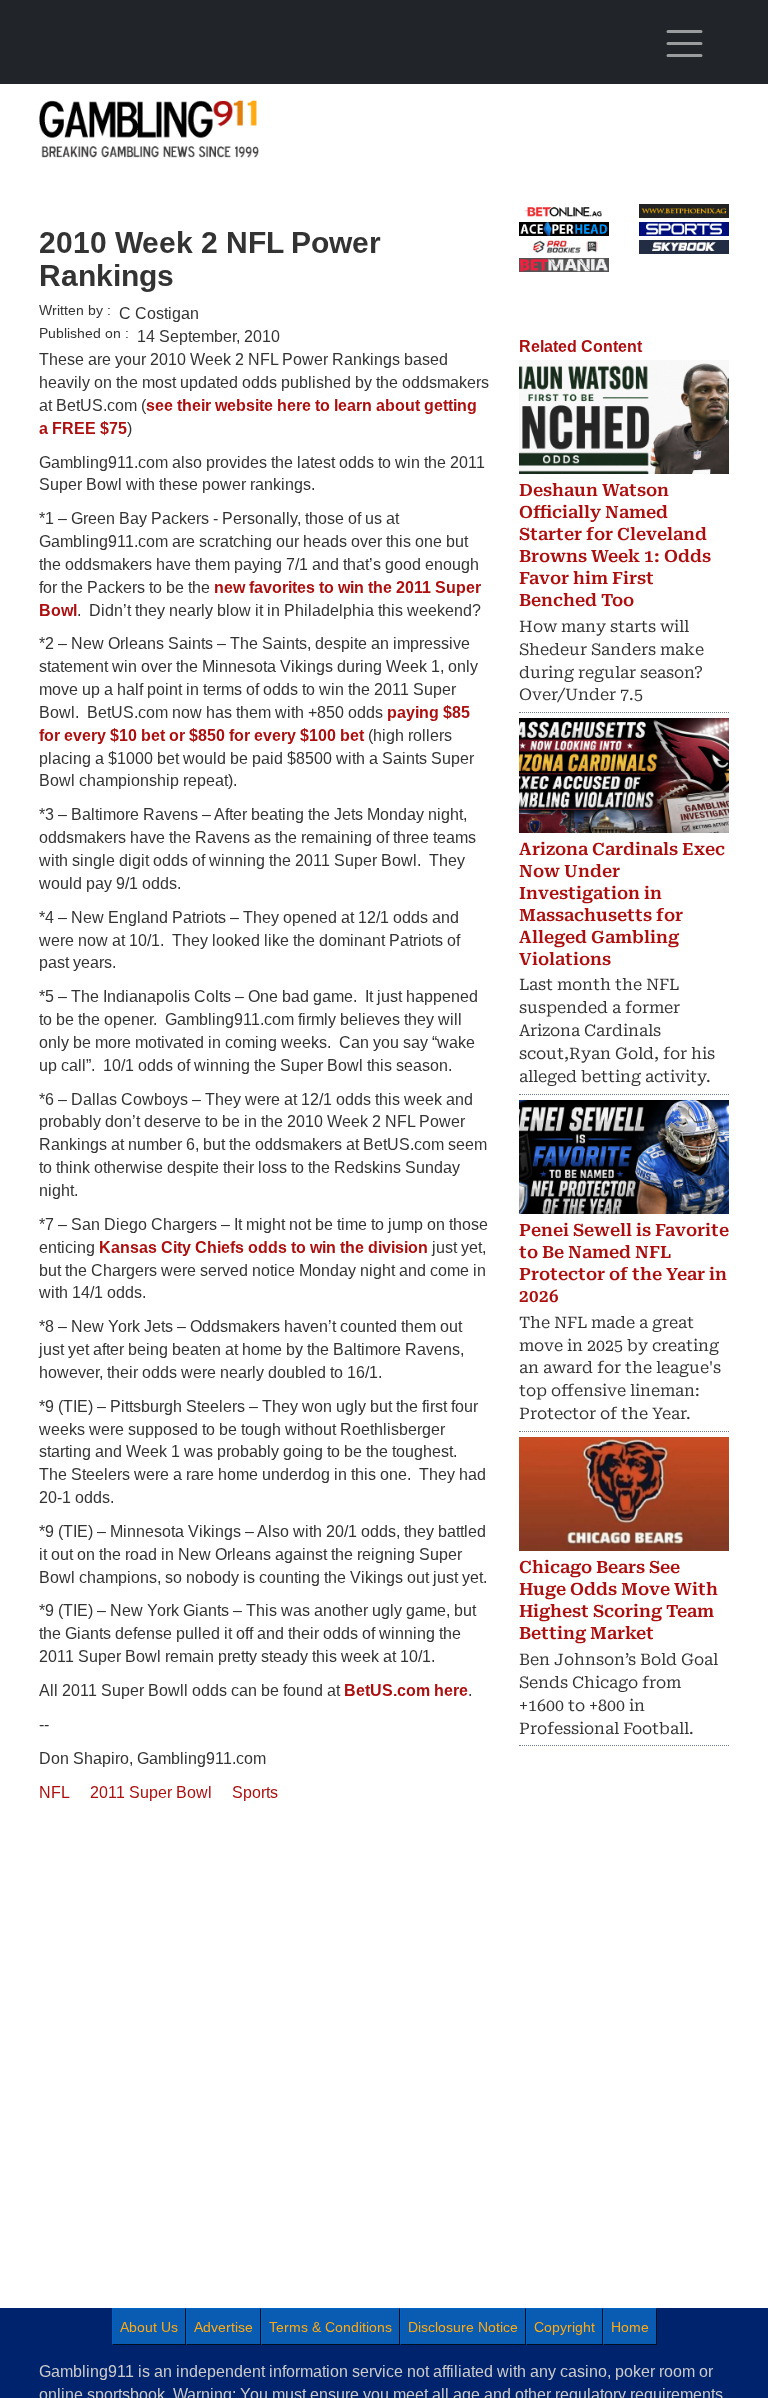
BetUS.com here (406, 1690)
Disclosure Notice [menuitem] (463, 2327)
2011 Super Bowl (151, 1792)
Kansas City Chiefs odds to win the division (263, 1247)
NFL (54, 1792)
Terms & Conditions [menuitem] (330, 2327)
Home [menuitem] (630, 2327)
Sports (255, 1792)
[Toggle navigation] (684, 44)
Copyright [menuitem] (564, 2327)
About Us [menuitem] (149, 2327)
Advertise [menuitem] (223, 2327)
